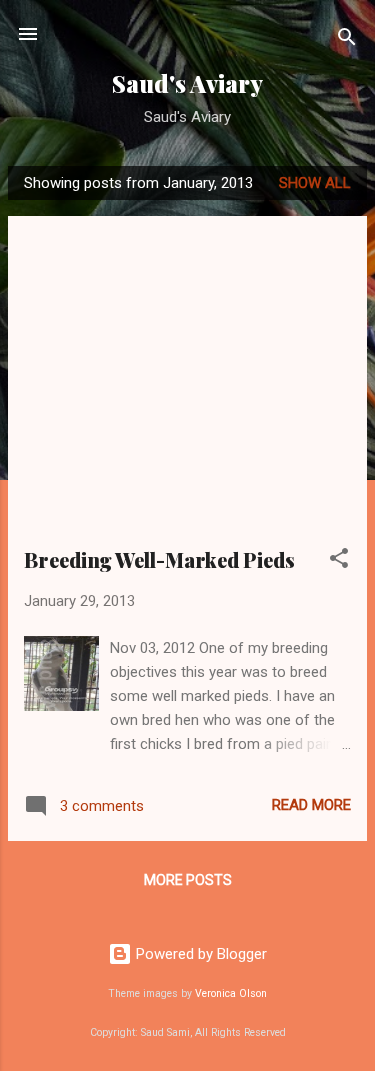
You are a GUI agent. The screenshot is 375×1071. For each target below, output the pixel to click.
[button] (339, 561)
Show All (315, 183)
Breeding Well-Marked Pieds (159, 559)
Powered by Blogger (199, 954)
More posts (188, 880)
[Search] (347, 40)
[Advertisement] (187, 389)
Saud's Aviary (187, 83)
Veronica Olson (231, 993)
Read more (311, 805)
